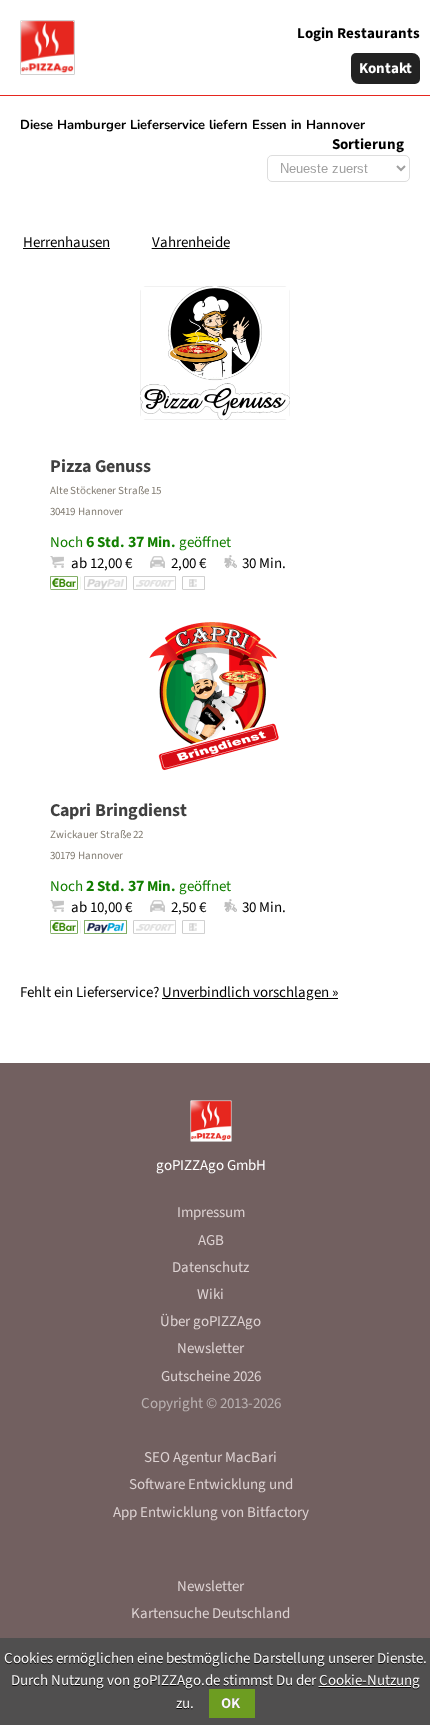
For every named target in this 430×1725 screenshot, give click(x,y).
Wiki (210, 1294)
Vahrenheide (191, 242)
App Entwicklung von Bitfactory (211, 1512)
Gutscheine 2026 (211, 1376)
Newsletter (210, 1348)
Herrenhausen (66, 242)
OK (232, 1703)
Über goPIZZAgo (210, 1321)
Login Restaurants (358, 33)
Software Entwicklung (197, 1484)
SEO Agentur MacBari (210, 1457)
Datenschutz (210, 1267)
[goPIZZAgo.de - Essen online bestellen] (40, 40)
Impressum (211, 1212)
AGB (211, 1240)
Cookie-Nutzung (369, 1680)
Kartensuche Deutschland (210, 1613)
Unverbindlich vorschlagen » (250, 992)
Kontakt (385, 68)
